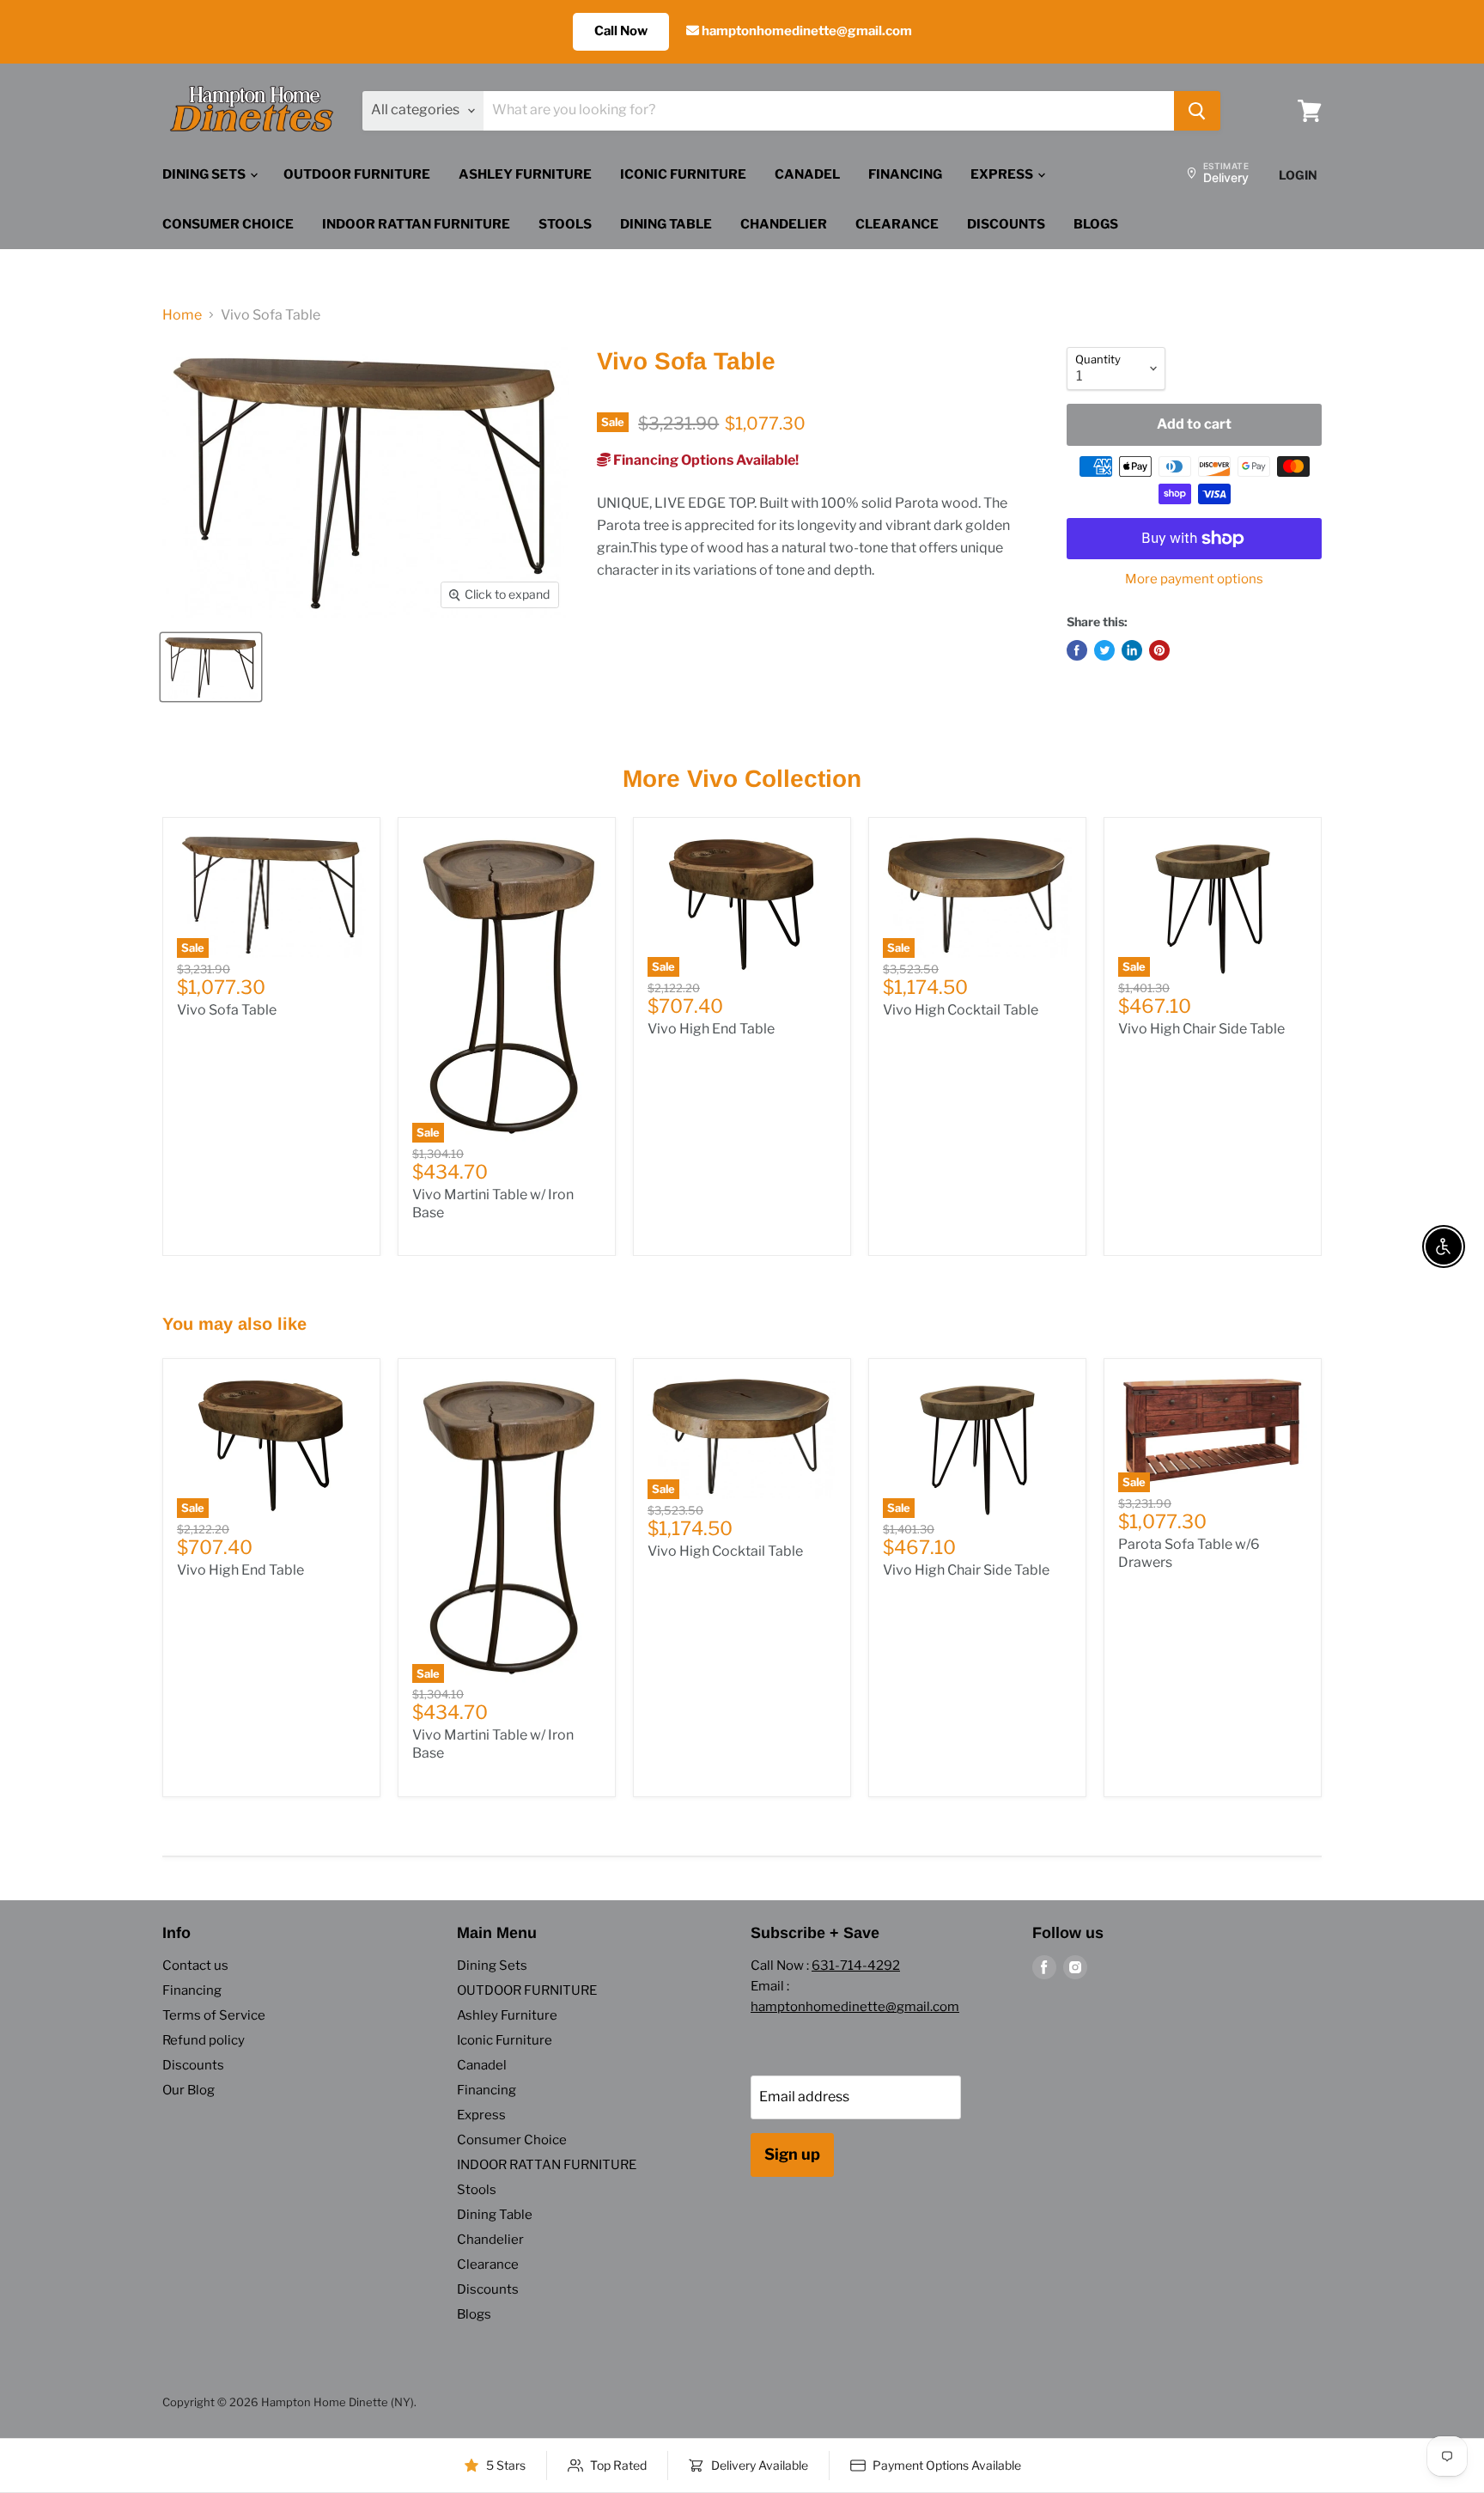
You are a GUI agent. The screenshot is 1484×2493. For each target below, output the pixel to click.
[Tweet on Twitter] (1104, 650)
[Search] (1197, 111)
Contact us (195, 1966)
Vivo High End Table (711, 1029)
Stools (565, 224)
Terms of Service (214, 2015)
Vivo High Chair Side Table (1201, 1029)
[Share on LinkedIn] (1132, 650)
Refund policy (204, 2040)
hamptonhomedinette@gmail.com (806, 31)
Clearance (897, 224)
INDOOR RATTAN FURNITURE (416, 224)
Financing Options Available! (705, 460)
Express (1003, 174)
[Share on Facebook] (1077, 650)
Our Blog (189, 2090)
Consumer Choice (228, 224)
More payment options (1194, 579)
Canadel (807, 174)
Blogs (1096, 224)
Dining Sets (205, 174)
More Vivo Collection (742, 779)
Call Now (621, 31)
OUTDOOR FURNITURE (357, 174)
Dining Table (666, 224)
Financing (905, 174)
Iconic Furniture (683, 174)
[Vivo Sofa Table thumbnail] (211, 667)
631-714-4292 (856, 1966)
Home (182, 315)
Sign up (792, 2154)
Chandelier (784, 224)
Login (1298, 175)
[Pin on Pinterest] (1159, 650)
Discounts (1006, 224)
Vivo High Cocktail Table (961, 1010)
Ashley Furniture (525, 174)
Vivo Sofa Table (227, 1010)
